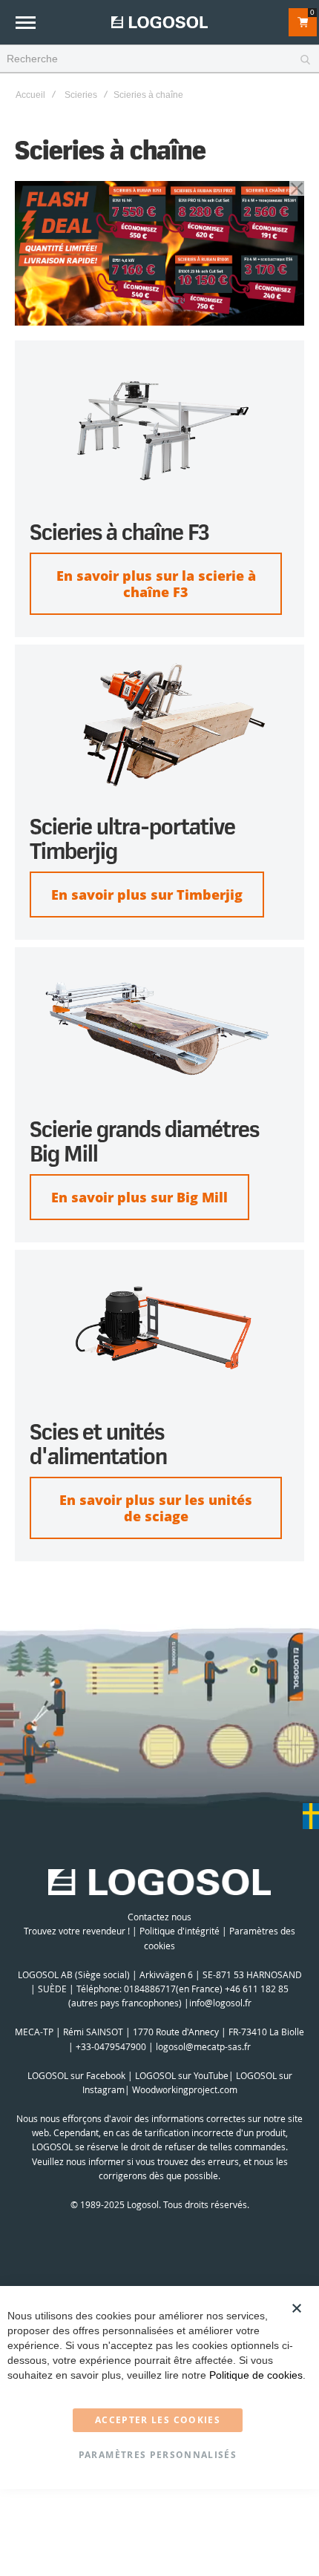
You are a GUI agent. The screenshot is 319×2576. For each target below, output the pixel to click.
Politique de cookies (256, 2375)
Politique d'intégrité (180, 1931)
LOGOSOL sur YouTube (182, 2075)
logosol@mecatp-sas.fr (203, 2046)
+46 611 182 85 (257, 1989)
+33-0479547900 (111, 2046)
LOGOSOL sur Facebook (76, 2075)
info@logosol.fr (220, 2003)
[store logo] (159, 22)
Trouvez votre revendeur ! (77, 1931)
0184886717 (150, 1989)
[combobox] (159, 59)
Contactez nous (159, 1917)
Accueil (30, 95)
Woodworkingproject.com (185, 2089)
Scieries (81, 95)
